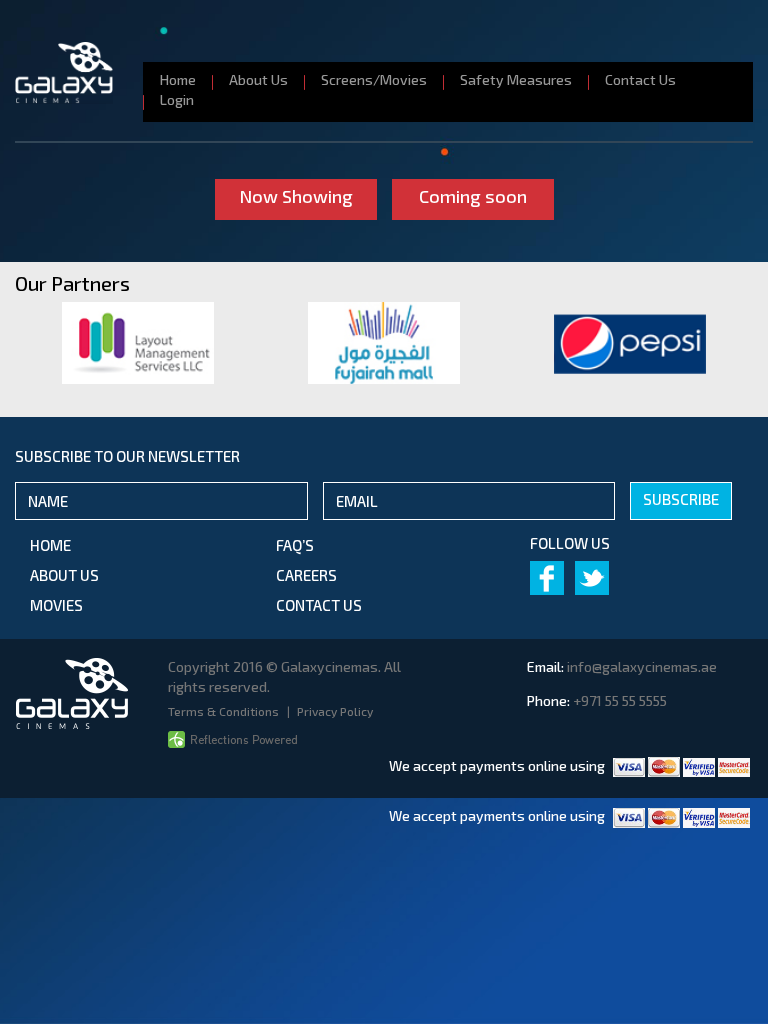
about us (64, 575)
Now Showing (296, 196)
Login (177, 99)
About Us (258, 79)
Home (178, 79)
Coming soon (473, 196)
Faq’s (295, 545)
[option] (138, 343)
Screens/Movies (374, 79)
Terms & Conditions (225, 711)
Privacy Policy (335, 711)
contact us (319, 605)
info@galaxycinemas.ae (642, 666)
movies (56, 605)
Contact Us (640, 79)
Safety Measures (516, 79)
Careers (306, 575)
